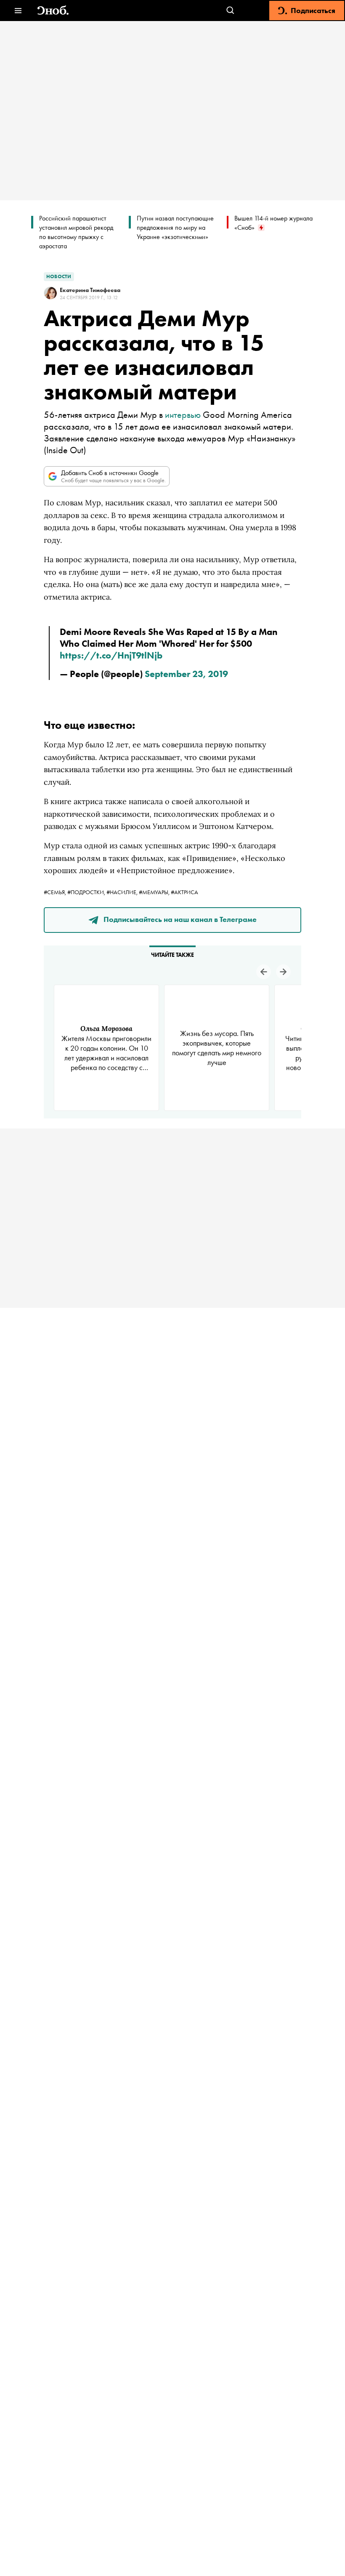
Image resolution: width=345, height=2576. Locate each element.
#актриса (184, 892)
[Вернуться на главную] (53, 11)
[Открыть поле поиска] (230, 11)
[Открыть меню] (18, 11)
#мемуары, (155, 892)
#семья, (56, 892)
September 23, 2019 (186, 674)
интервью (183, 415)
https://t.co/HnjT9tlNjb (111, 655)
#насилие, (123, 892)
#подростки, (87, 892)
